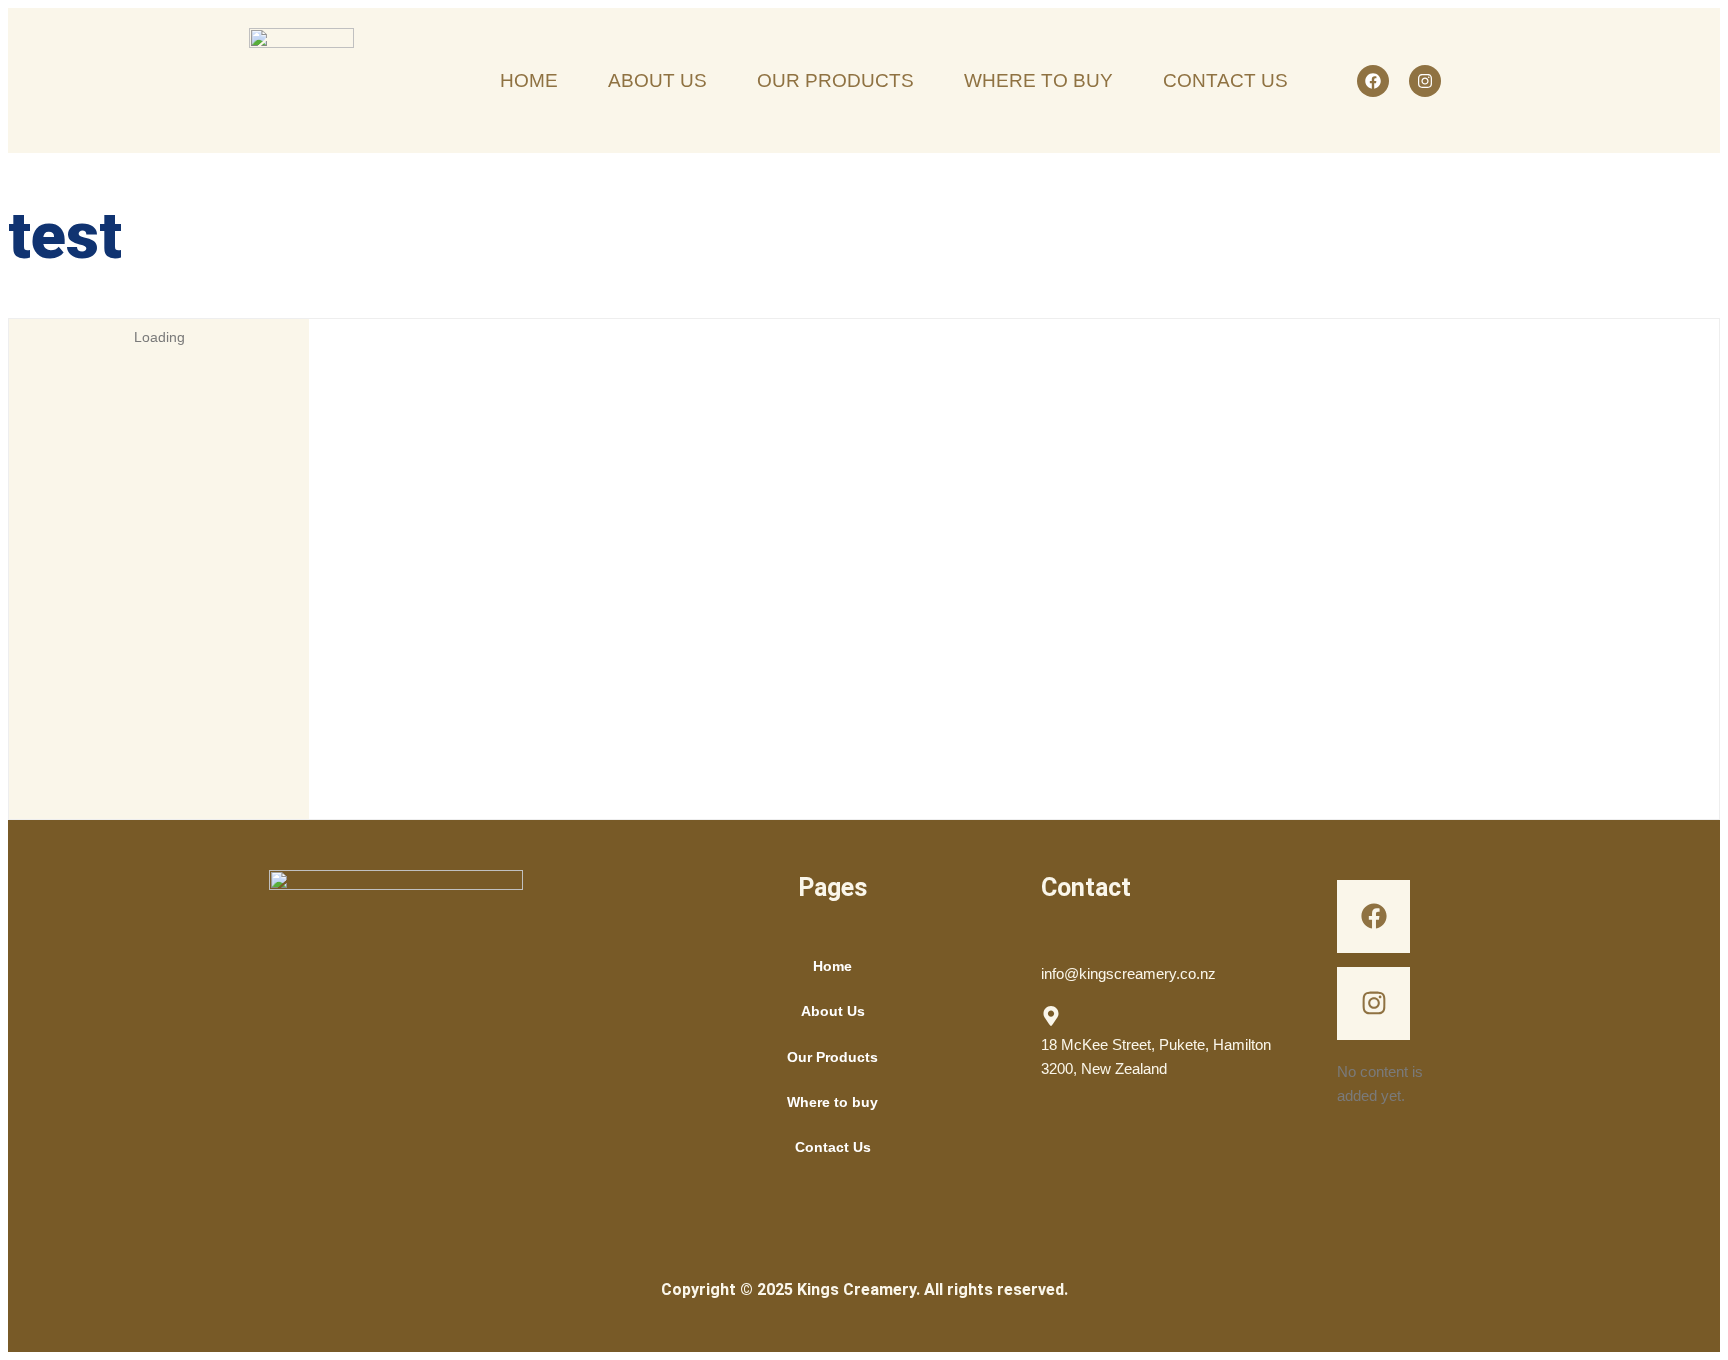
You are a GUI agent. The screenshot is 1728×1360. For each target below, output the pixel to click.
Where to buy (832, 1102)
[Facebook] (1373, 81)
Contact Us (1225, 80)
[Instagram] (1425, 81)
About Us (657, 80)
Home (529, 80)
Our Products (835, 80)
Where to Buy (1038, 80)
